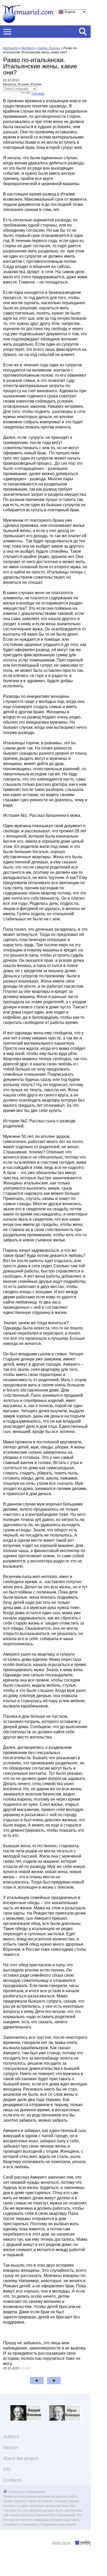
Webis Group (61, 2543)
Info (7, 2469)
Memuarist (11, 48)
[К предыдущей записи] (37, 2381)
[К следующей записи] (54, 2381)
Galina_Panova (49, 48)
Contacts (12, 2480)
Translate (38, 94)
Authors (11, 2437)
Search (11, 2448)
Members (28, 48)
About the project (21, 2458)
